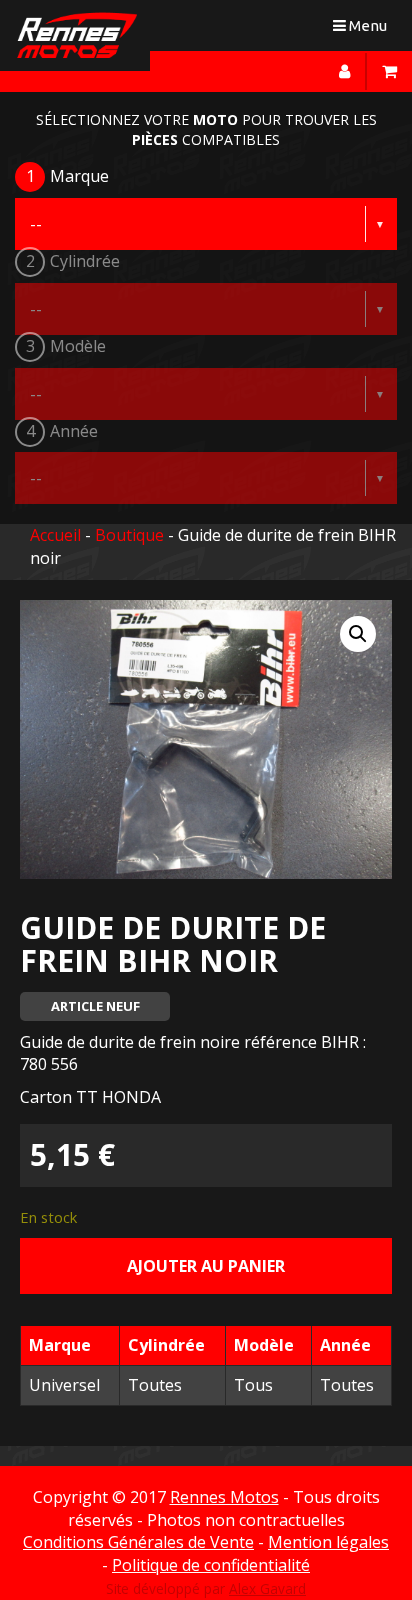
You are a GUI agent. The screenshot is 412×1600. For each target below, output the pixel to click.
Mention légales (328, 1542)
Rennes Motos (224, 1497)
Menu (364, 29)
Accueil (55, 535)
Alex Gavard (267, 1588)
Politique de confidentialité (211, 1565)
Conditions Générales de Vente (138, 1542)
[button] (358, 634)
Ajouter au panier (206, 1266)
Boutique (129, 535)
